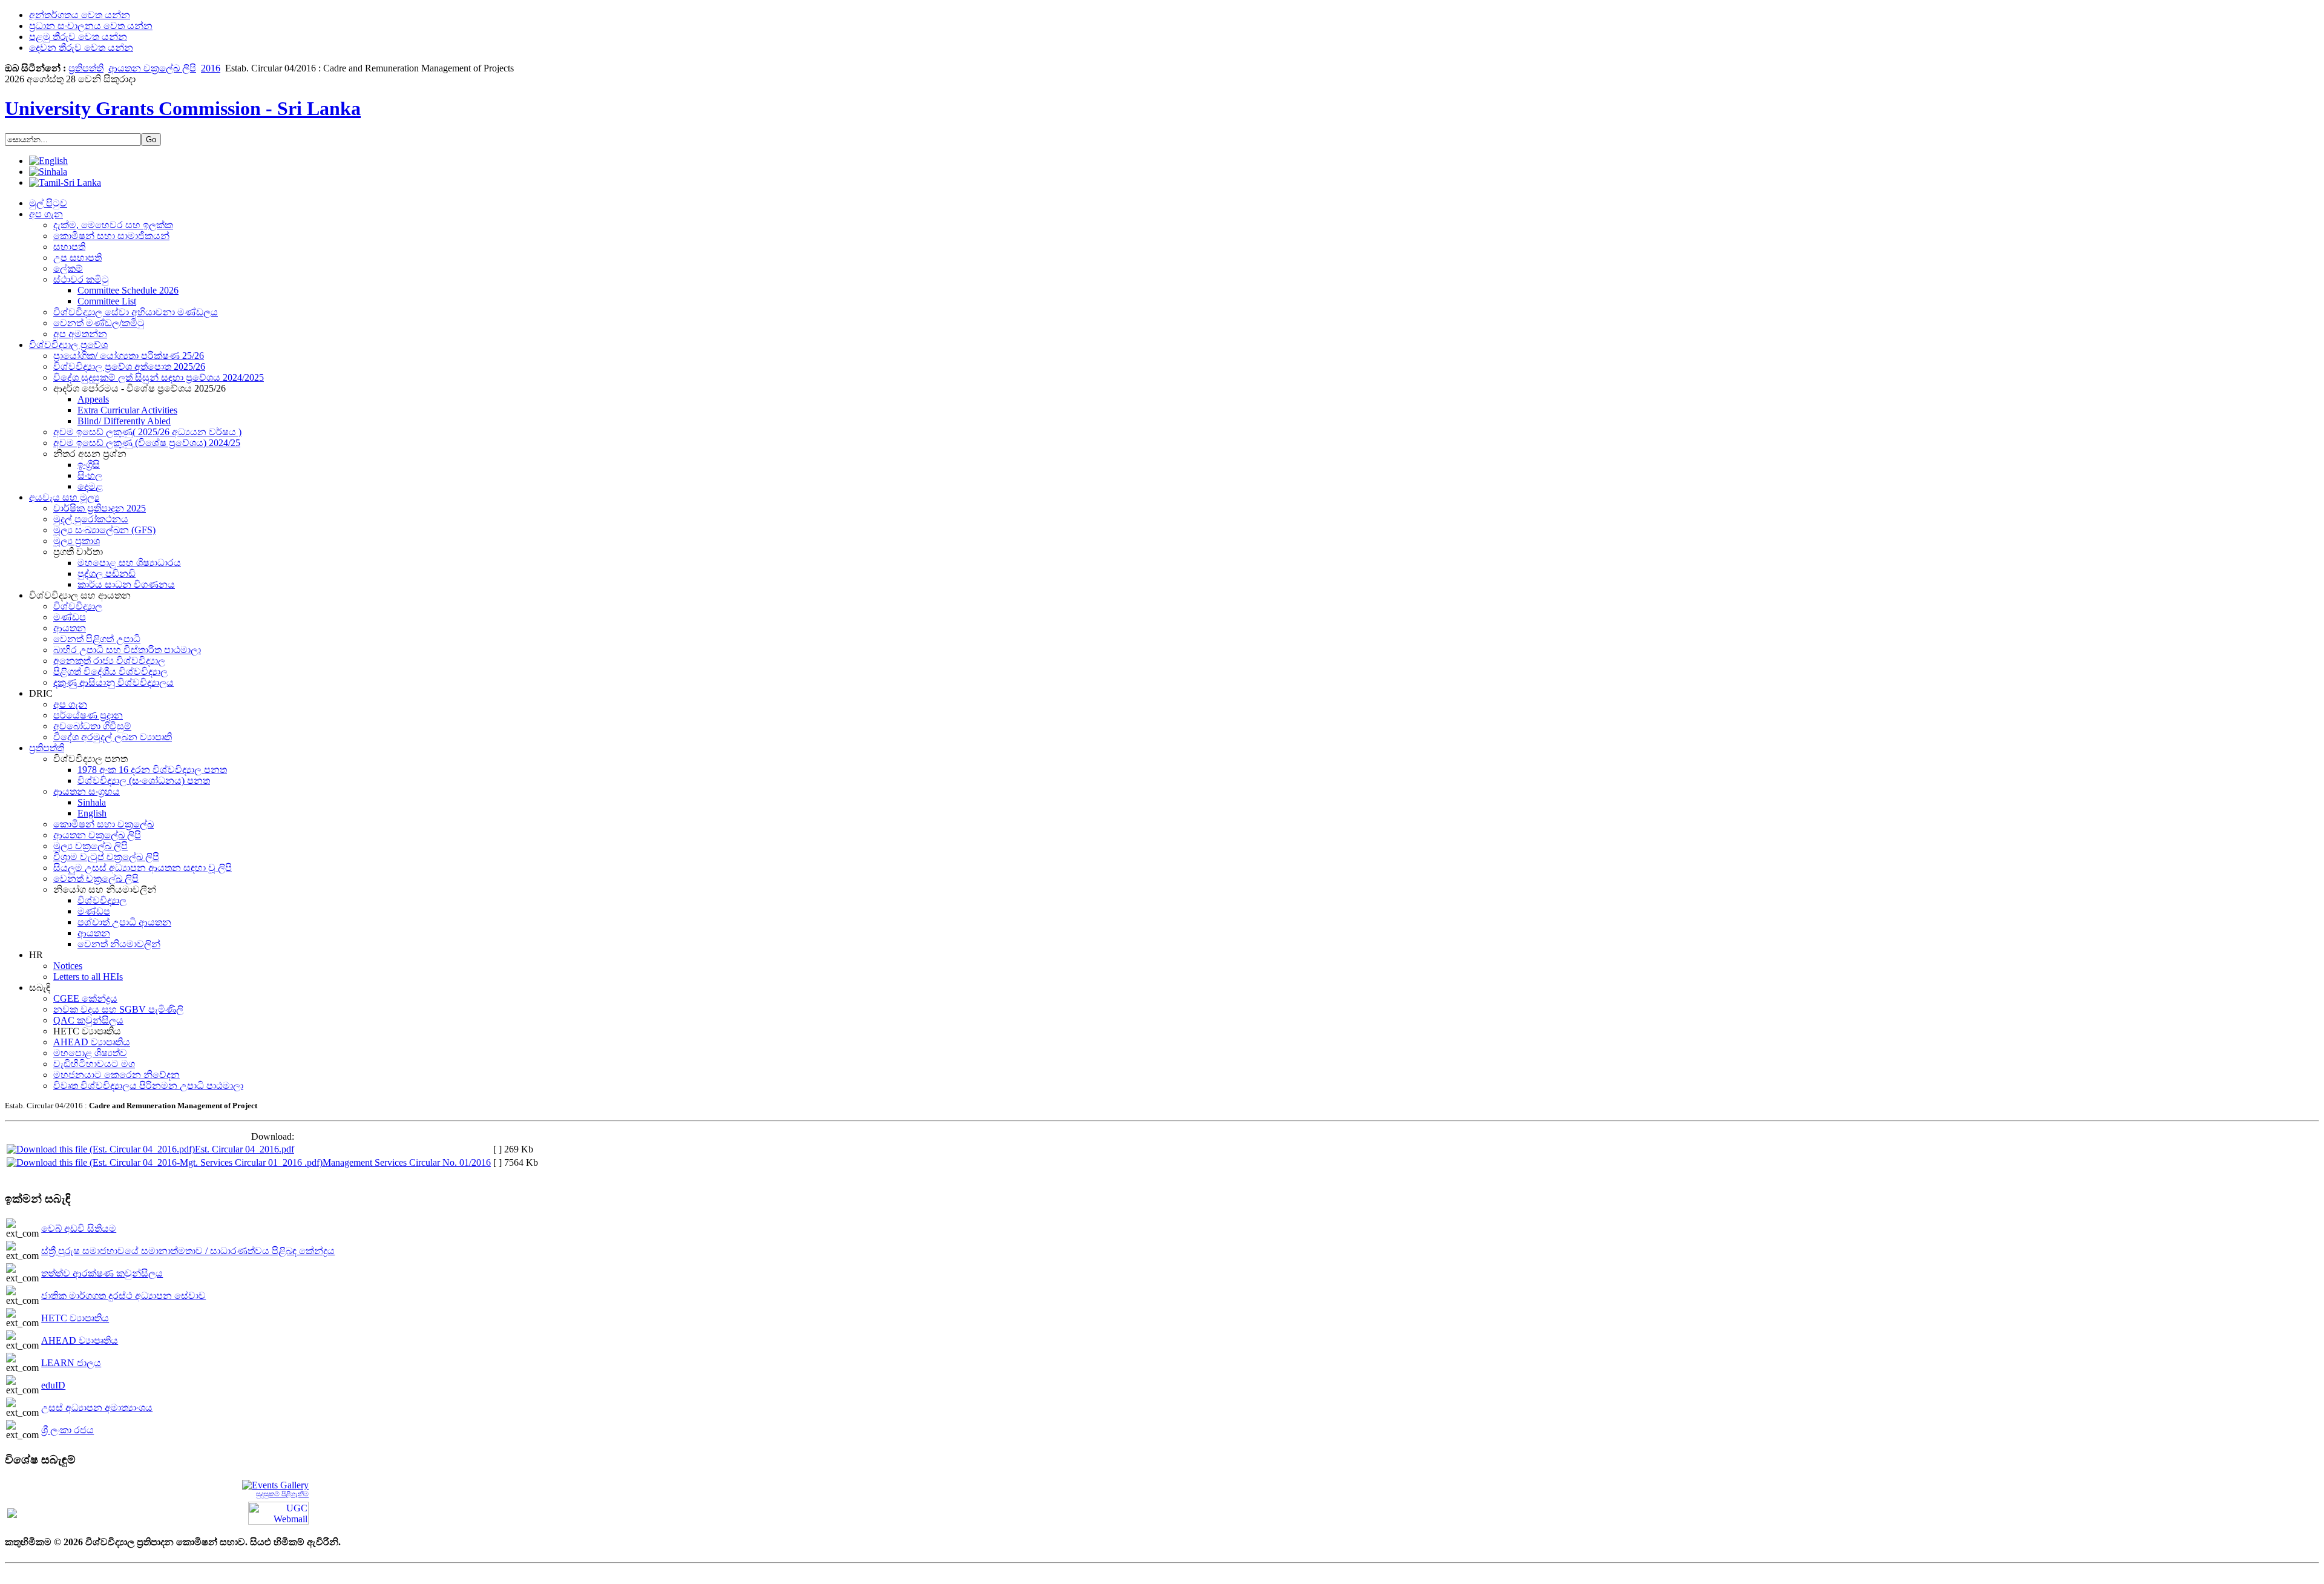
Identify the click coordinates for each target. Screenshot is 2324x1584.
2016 (211, 68)
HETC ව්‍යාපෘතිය (75, 1318)
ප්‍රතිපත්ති (86, 68)
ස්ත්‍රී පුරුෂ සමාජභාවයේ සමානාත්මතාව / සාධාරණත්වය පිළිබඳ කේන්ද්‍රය (188, 1251)
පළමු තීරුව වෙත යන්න (78, 37)
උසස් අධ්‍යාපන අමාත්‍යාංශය (97, 1408)
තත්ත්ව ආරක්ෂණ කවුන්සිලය (102, 1273)
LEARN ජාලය (71, 1363)
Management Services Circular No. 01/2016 (407, 1162)
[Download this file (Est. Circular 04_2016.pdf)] (101, 1149)
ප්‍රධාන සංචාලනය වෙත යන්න (91, 26)
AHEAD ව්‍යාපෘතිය (80, 1340)
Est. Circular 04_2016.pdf (245, 1149)
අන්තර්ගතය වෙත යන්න (80, 15)
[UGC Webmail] (278, 1512)
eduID (53, 1385)
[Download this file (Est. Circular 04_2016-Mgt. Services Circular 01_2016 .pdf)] (165, 1162)
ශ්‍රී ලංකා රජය (67, 1430)
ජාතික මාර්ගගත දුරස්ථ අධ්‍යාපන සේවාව (123, 1296)
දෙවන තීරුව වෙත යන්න (81, 48)
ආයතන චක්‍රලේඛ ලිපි (152, 68)
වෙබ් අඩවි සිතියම (79, 1228)
